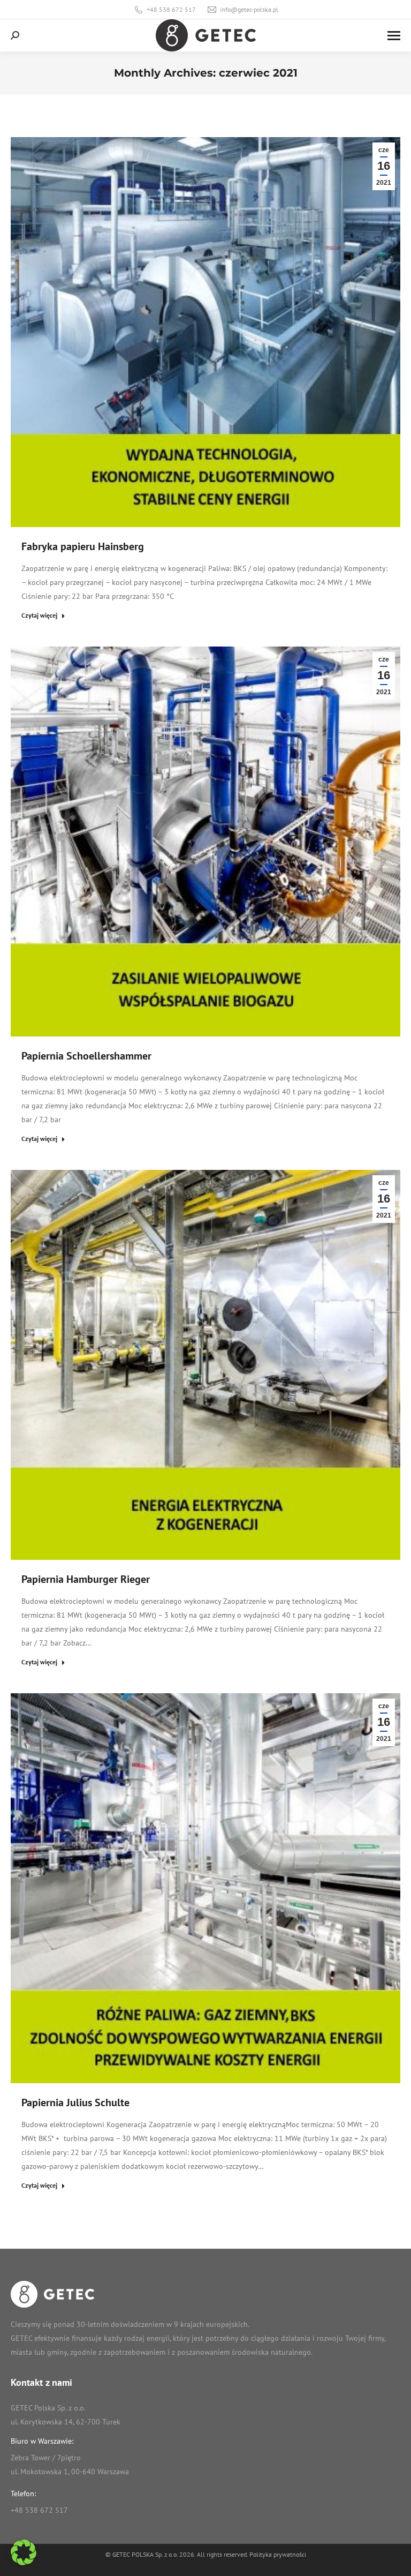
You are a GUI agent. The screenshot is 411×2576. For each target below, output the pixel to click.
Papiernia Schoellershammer (86, 1056)
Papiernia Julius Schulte (75, 2102)
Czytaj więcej (39, 615)
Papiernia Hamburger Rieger (86, 1579)
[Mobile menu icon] (394, 36)
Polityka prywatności (278, 2554)
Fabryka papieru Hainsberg (83, 546)
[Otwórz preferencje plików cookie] (24, 2563)
